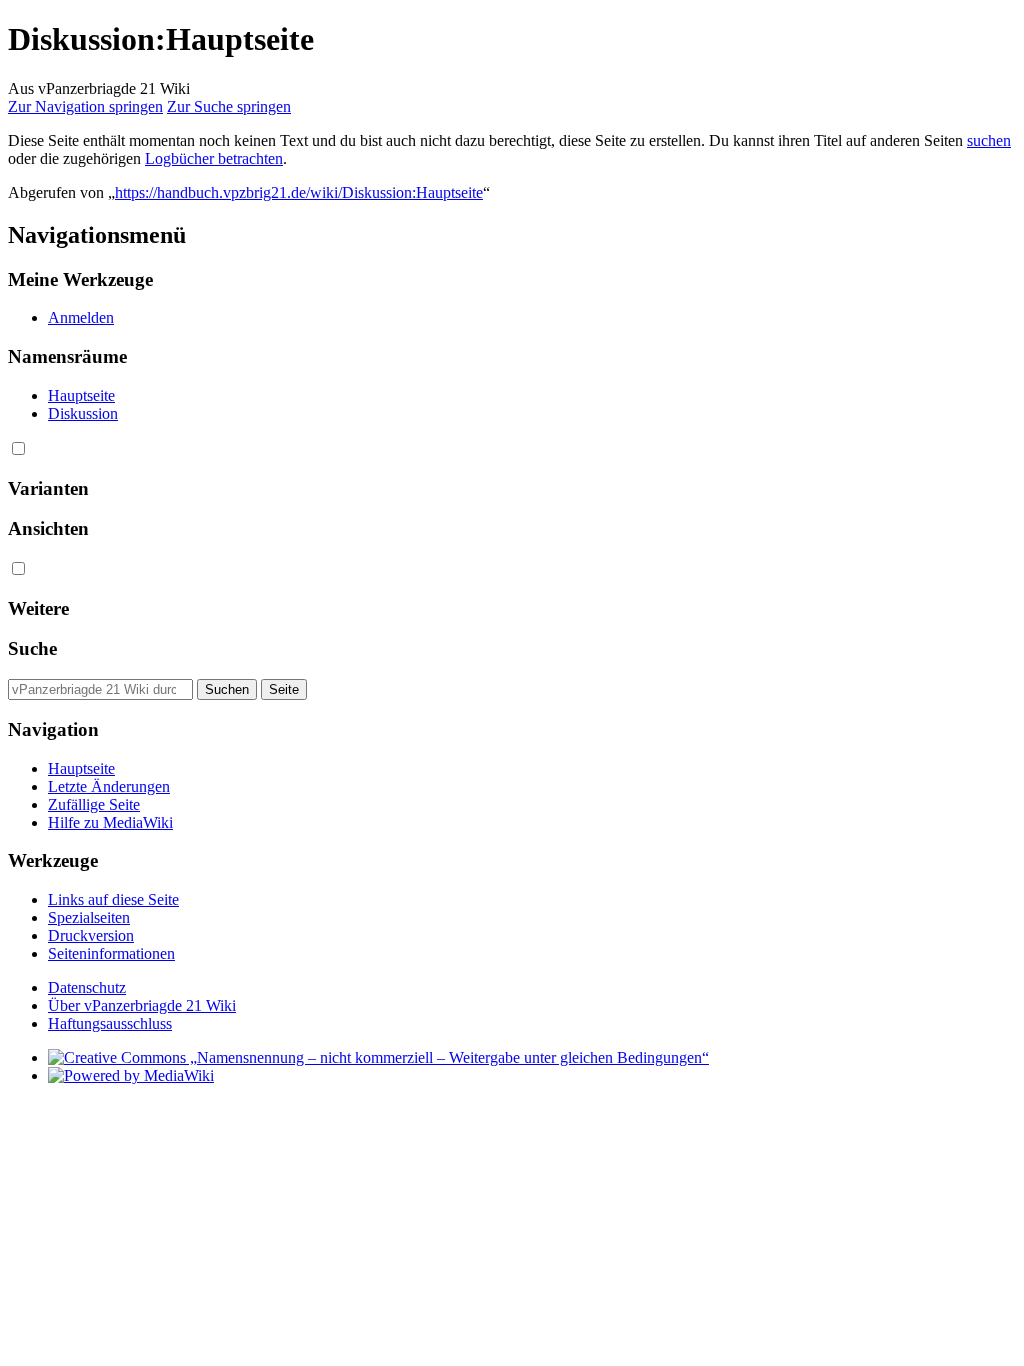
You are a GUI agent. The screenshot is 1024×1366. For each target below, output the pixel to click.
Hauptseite (81, 395)
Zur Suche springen (229, 106)
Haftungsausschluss (110, 1023)
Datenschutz (87, 987)
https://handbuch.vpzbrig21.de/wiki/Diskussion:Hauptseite (299, 192)
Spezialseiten (89, 917)
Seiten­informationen (111, 953)
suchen (989, 140)
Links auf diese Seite (113, 899)
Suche (32, 648)
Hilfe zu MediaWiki (110, 822)
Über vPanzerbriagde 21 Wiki (142, 1005)
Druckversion (91, 935)
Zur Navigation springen (85, 106)
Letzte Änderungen (109, 786)
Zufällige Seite (94, 804)
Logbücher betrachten (214, 158)
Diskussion (83, 413)
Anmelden (81, 317)
